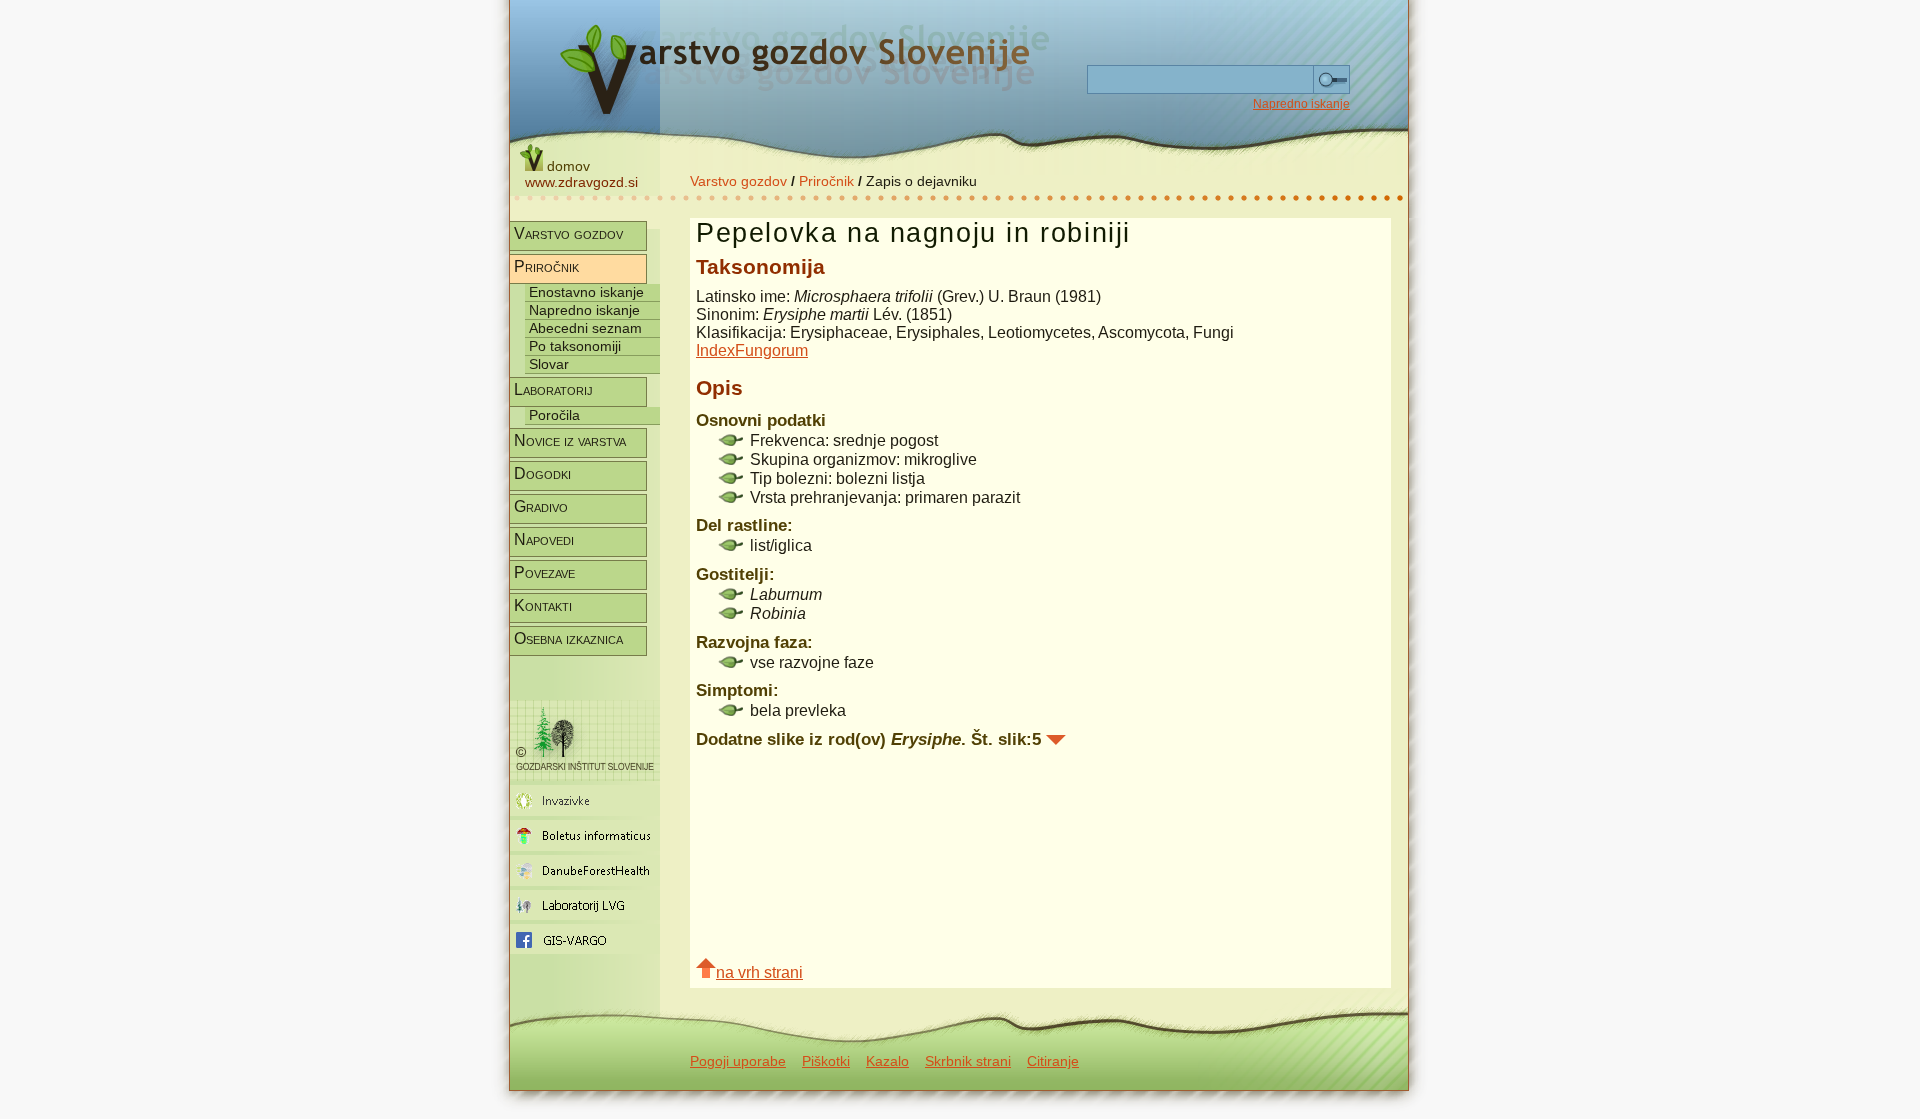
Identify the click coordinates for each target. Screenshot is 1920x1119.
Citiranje (1053, 1061)
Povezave (544, 572)
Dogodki (542, 473)
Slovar (549, 364)
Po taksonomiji (575, 346)
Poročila (554, 415)
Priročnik (826, 181)
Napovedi (544, 539)
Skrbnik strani (968, 1061)
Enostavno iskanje (586, 292)
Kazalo (887, 1061)
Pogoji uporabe (738, 1061)
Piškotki (826, 1061)
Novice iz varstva (570, 440)
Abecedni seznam (585, 328)
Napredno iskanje (1301, 104)
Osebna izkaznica (568, 638)
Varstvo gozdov (738, 181)
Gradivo (541, 506)
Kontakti (543, 605)
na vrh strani (759, 972)
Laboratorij (553, 389)
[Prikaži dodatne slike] (1056, 740)
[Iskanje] (1331, 80)
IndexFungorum (752, 350)
